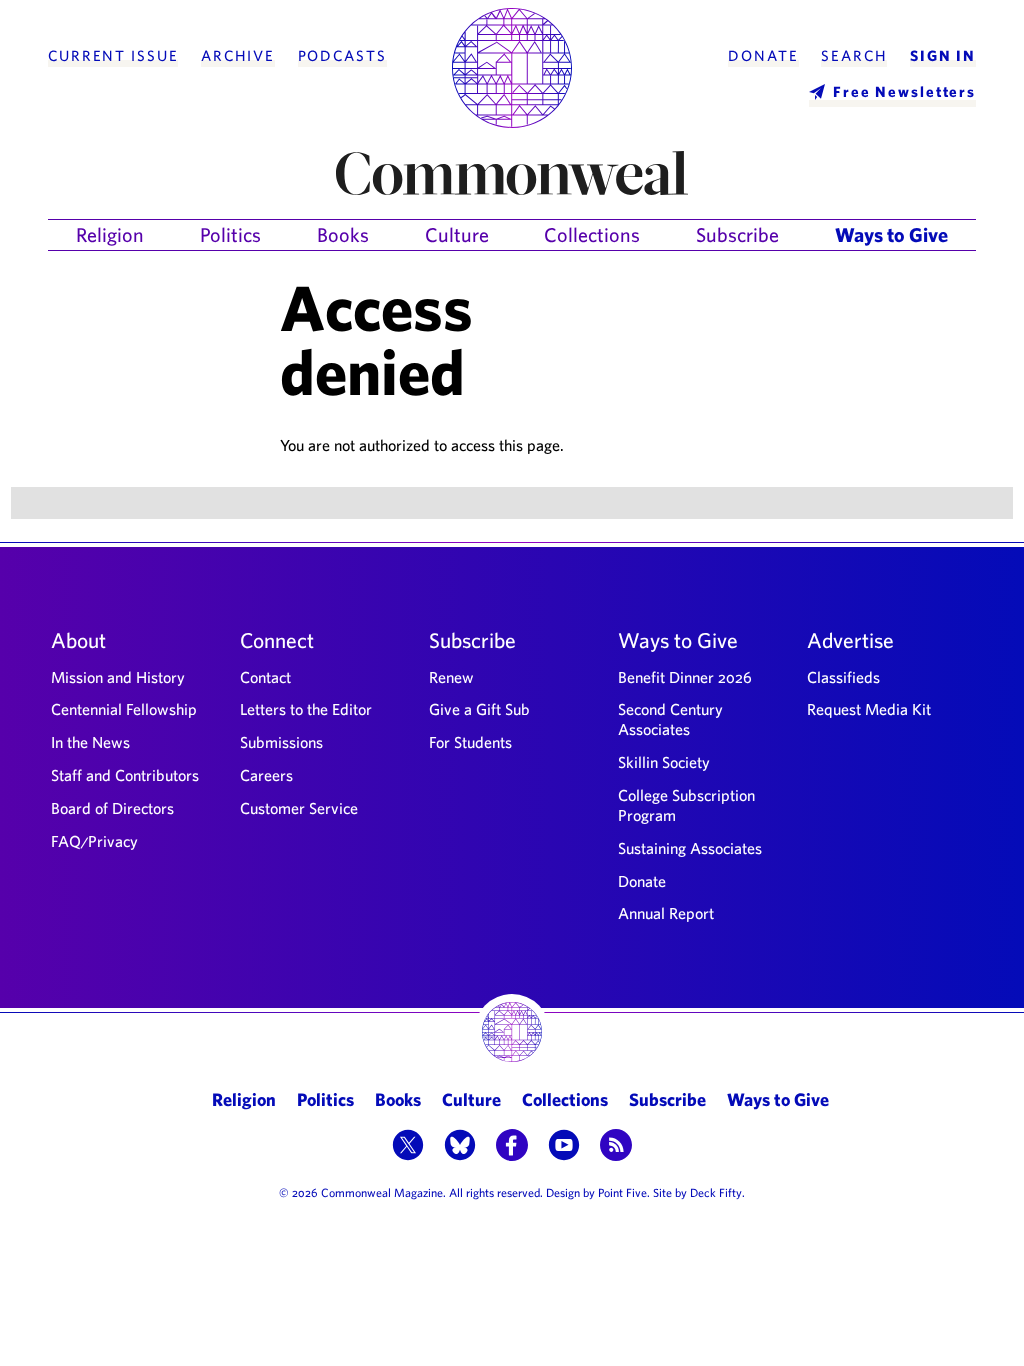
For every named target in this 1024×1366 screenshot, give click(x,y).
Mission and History (118, 677)
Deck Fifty (716, 1192)
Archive (238, 56)
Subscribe (737, 234)
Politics (230, 234)
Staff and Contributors (125, 775)
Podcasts (342, 56)
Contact (265, 677)
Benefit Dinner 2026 (685, 677)
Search (854, 56)
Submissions (281, 742)
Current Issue (113, 56)
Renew (451, 677)
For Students (470, 742)
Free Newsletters (904, 91)
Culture (457, 234)
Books (343, 234)
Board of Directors (112, 808)
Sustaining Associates (690, 848)
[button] (408, 1147)
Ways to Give (891, 234)
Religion (110, 234)
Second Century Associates (670, 719)
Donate (763, 56)
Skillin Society (664, 762)
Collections (592, 234)
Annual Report (666, 913)
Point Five (622, 1192)
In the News (90, 742)
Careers (266, 775)
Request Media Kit (869, 709)
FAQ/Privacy (94, 841)
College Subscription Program (686, 805)
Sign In (943, 56)
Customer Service (299, 808)
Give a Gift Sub (479, 709)
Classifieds (843, 677)
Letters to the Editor (306, 709)
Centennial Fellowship (124, 709)
